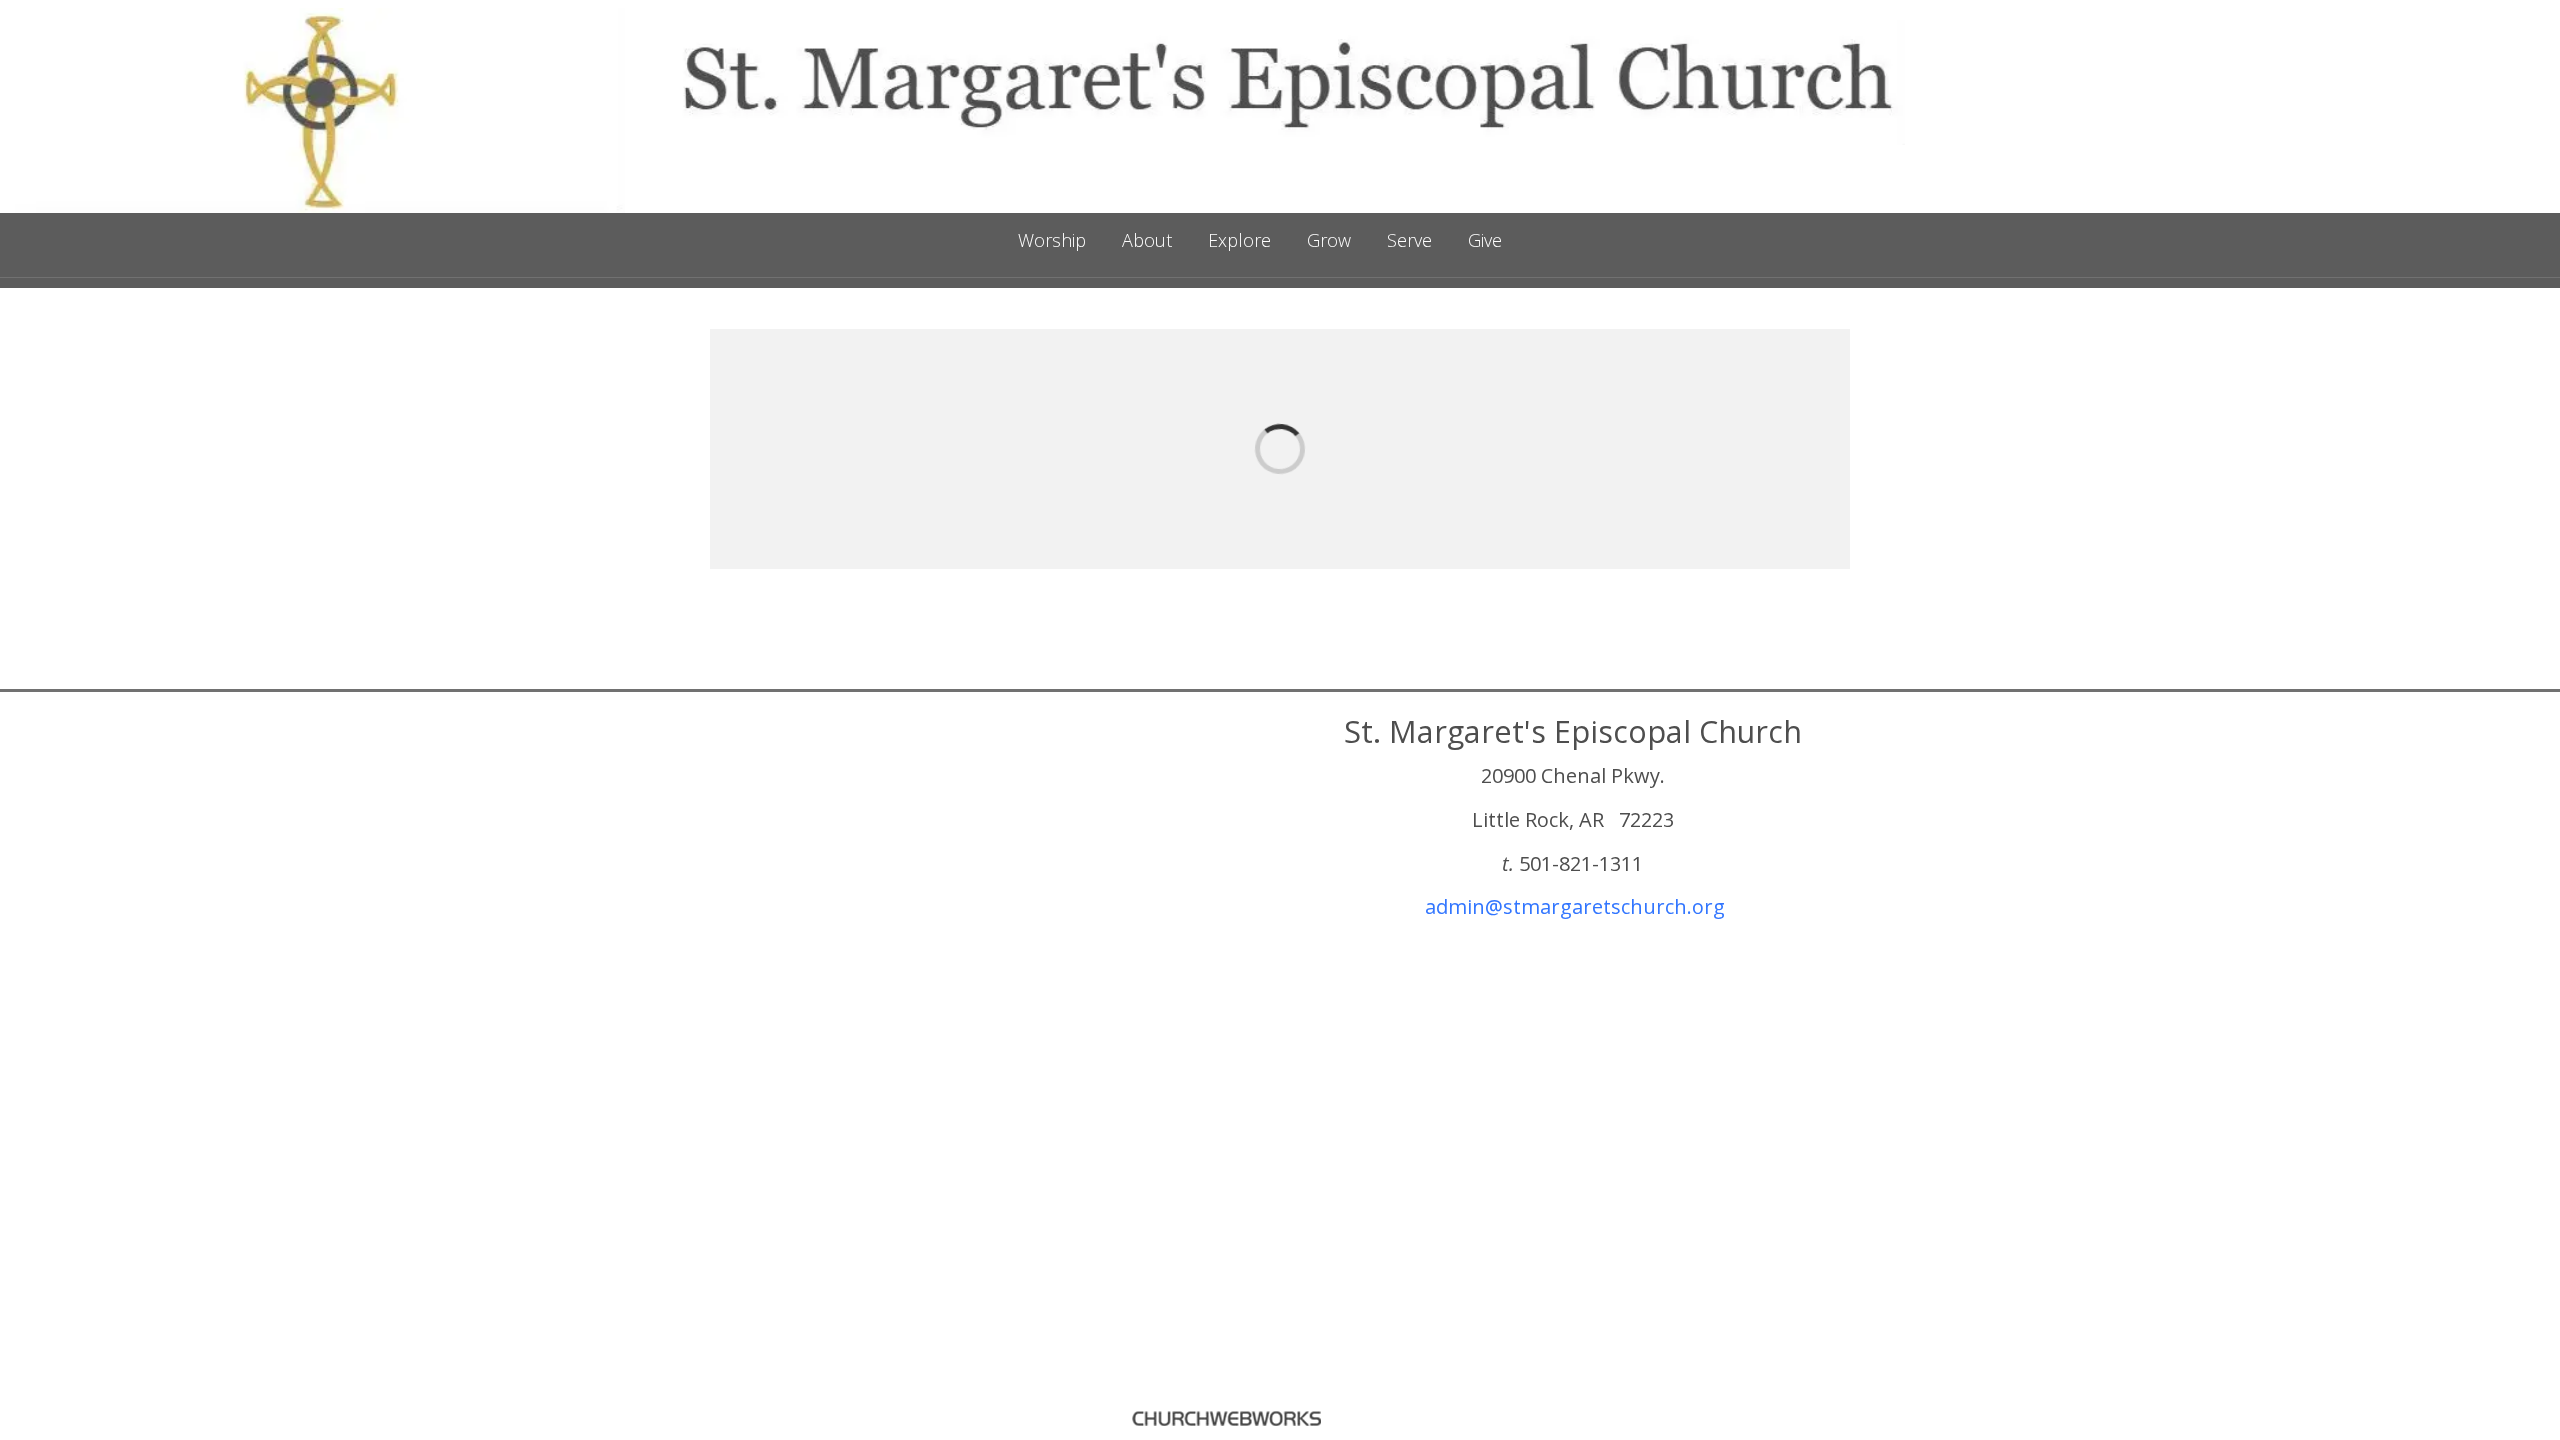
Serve (1409, 240)
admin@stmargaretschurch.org (1575, 906)
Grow (1329, 240)
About (1147, 240)
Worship (1052, 240)
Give (1485, 240)
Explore (1239, 240)
